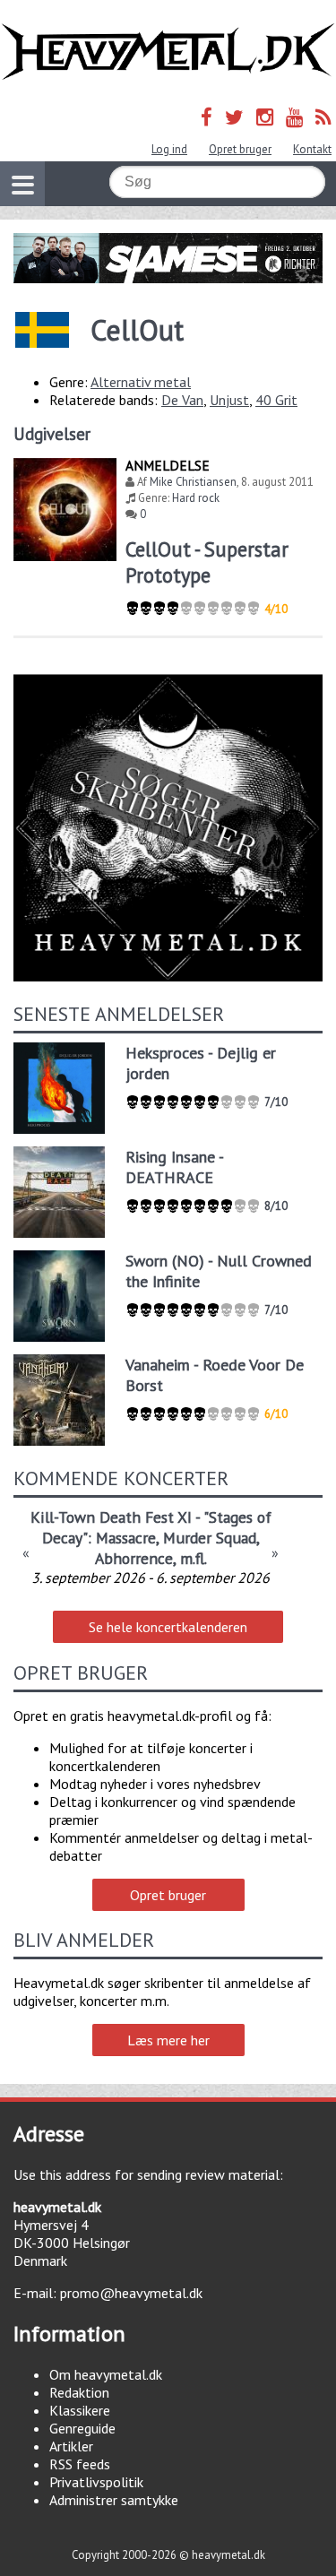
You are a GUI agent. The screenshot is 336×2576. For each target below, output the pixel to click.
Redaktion (79, 2392)
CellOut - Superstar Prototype (207, 562)
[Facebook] (207, 117)
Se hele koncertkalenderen (168, 1627)
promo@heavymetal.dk (131, 2293)
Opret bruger (240, 149)
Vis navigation (22, 184)
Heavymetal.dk (168, 52)
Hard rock (196, 498)
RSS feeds (80, 2464)
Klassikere (80, 2410)
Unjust (229, 400)
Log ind (169, 149)
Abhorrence (134, 1558)
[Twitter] (234, 117)
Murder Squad (210, 1538)
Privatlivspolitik (96, 2482)
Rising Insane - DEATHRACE (174, 1167)
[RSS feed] (323, 117)
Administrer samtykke (114, 2500)
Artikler (71, 2446)
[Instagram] (265, 117)
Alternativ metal (141, 382)
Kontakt (312, 149)
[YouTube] (294, 117)
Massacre (126, 1538)
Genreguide (82, 2428)
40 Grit (276, 400)
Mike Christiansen (193, 482)
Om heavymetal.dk (106, 2374)
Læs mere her (168, 2040)
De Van (182, 400)
